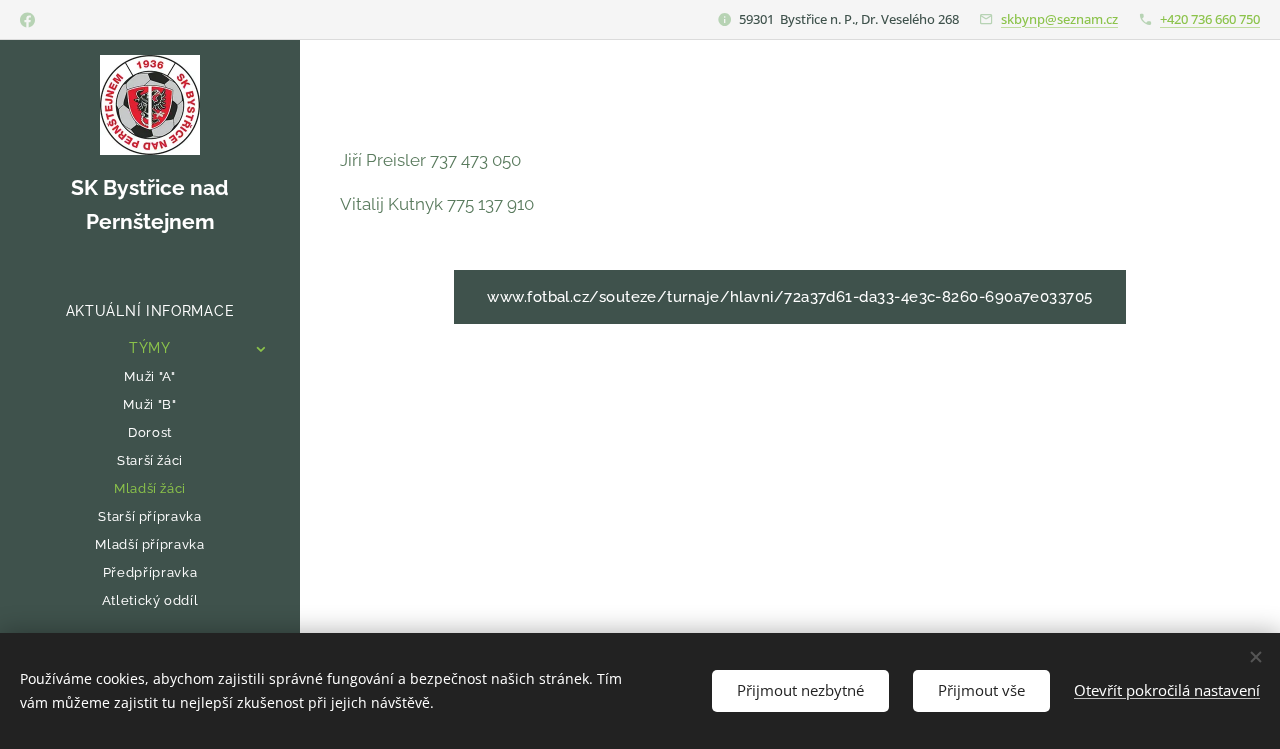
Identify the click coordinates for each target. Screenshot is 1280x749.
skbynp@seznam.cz (1059, 19)
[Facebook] (27, 20)
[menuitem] (150, 311)
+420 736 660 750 (1210, 19)
